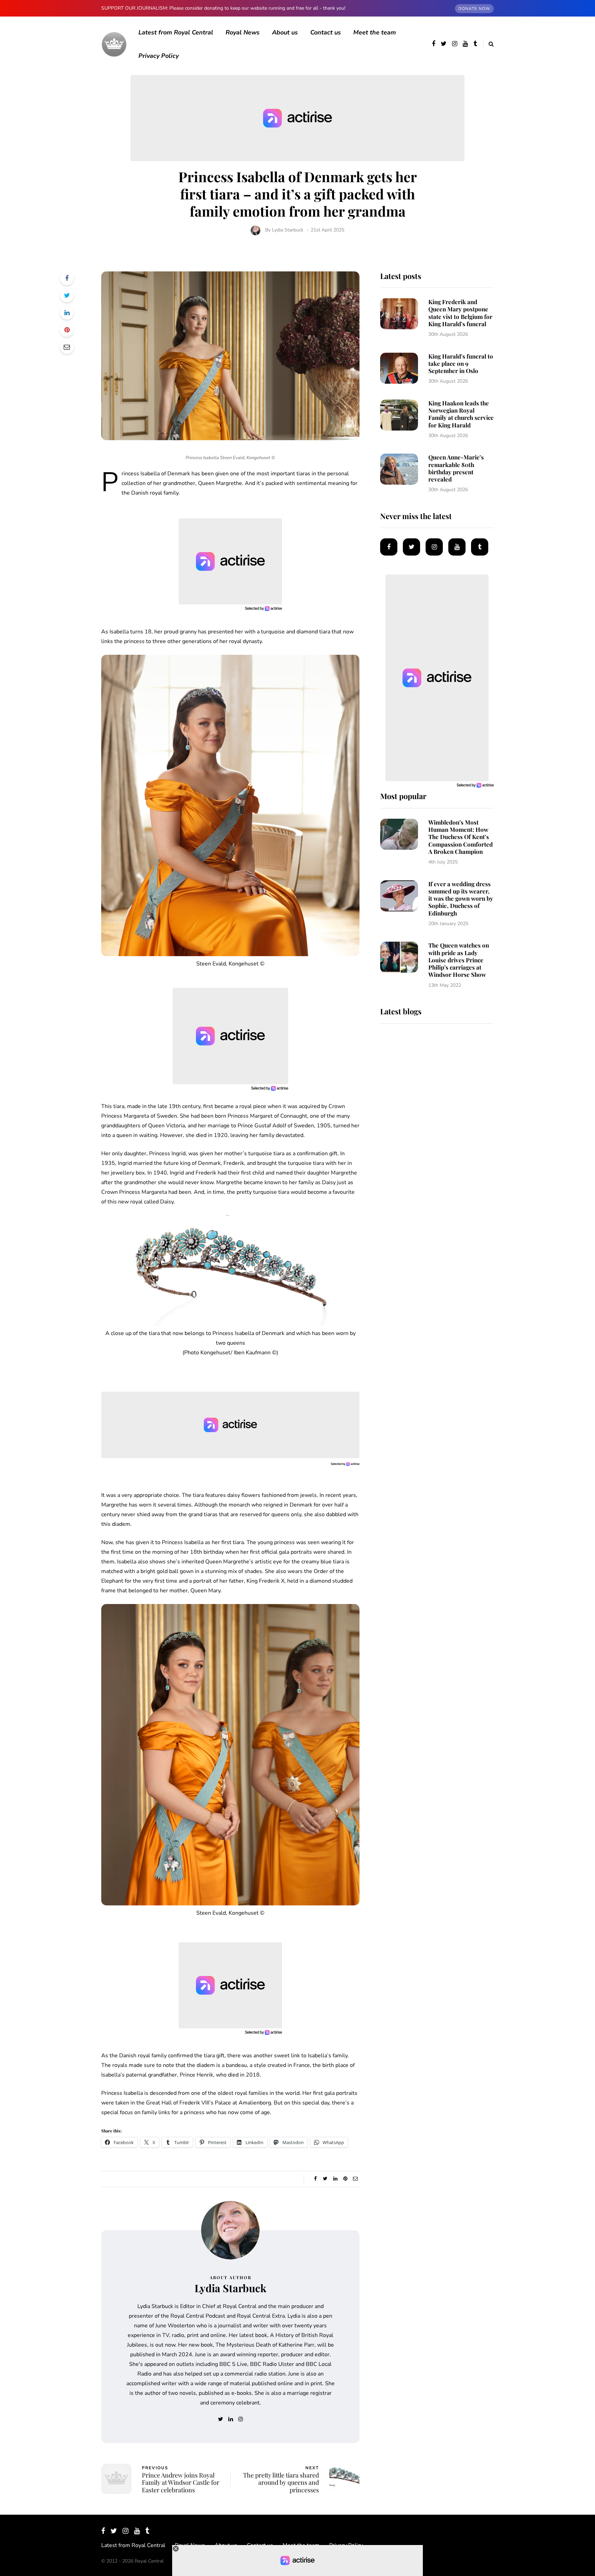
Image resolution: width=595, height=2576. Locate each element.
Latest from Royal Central (176, 32)
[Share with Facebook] (67, 278)
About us (285, 32)
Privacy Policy (159, 56)
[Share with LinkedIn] (67, 313)
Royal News (243, 32)
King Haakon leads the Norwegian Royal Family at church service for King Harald (461, 414)
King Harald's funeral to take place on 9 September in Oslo (461, 364)
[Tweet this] (67, 296)
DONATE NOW (474, 9)
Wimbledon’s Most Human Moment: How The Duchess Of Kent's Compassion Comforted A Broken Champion (461, 837)
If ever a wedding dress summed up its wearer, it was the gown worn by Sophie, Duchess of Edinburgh (461, 898)
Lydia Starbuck (288, 230)
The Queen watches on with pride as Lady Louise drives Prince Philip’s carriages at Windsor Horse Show (459, 960)
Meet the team (375, 32)
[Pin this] (67, 330)
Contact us (326, 32)
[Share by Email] (67, 347)
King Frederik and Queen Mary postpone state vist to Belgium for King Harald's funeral (460, 313)
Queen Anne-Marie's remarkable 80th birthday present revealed (456, 468)
